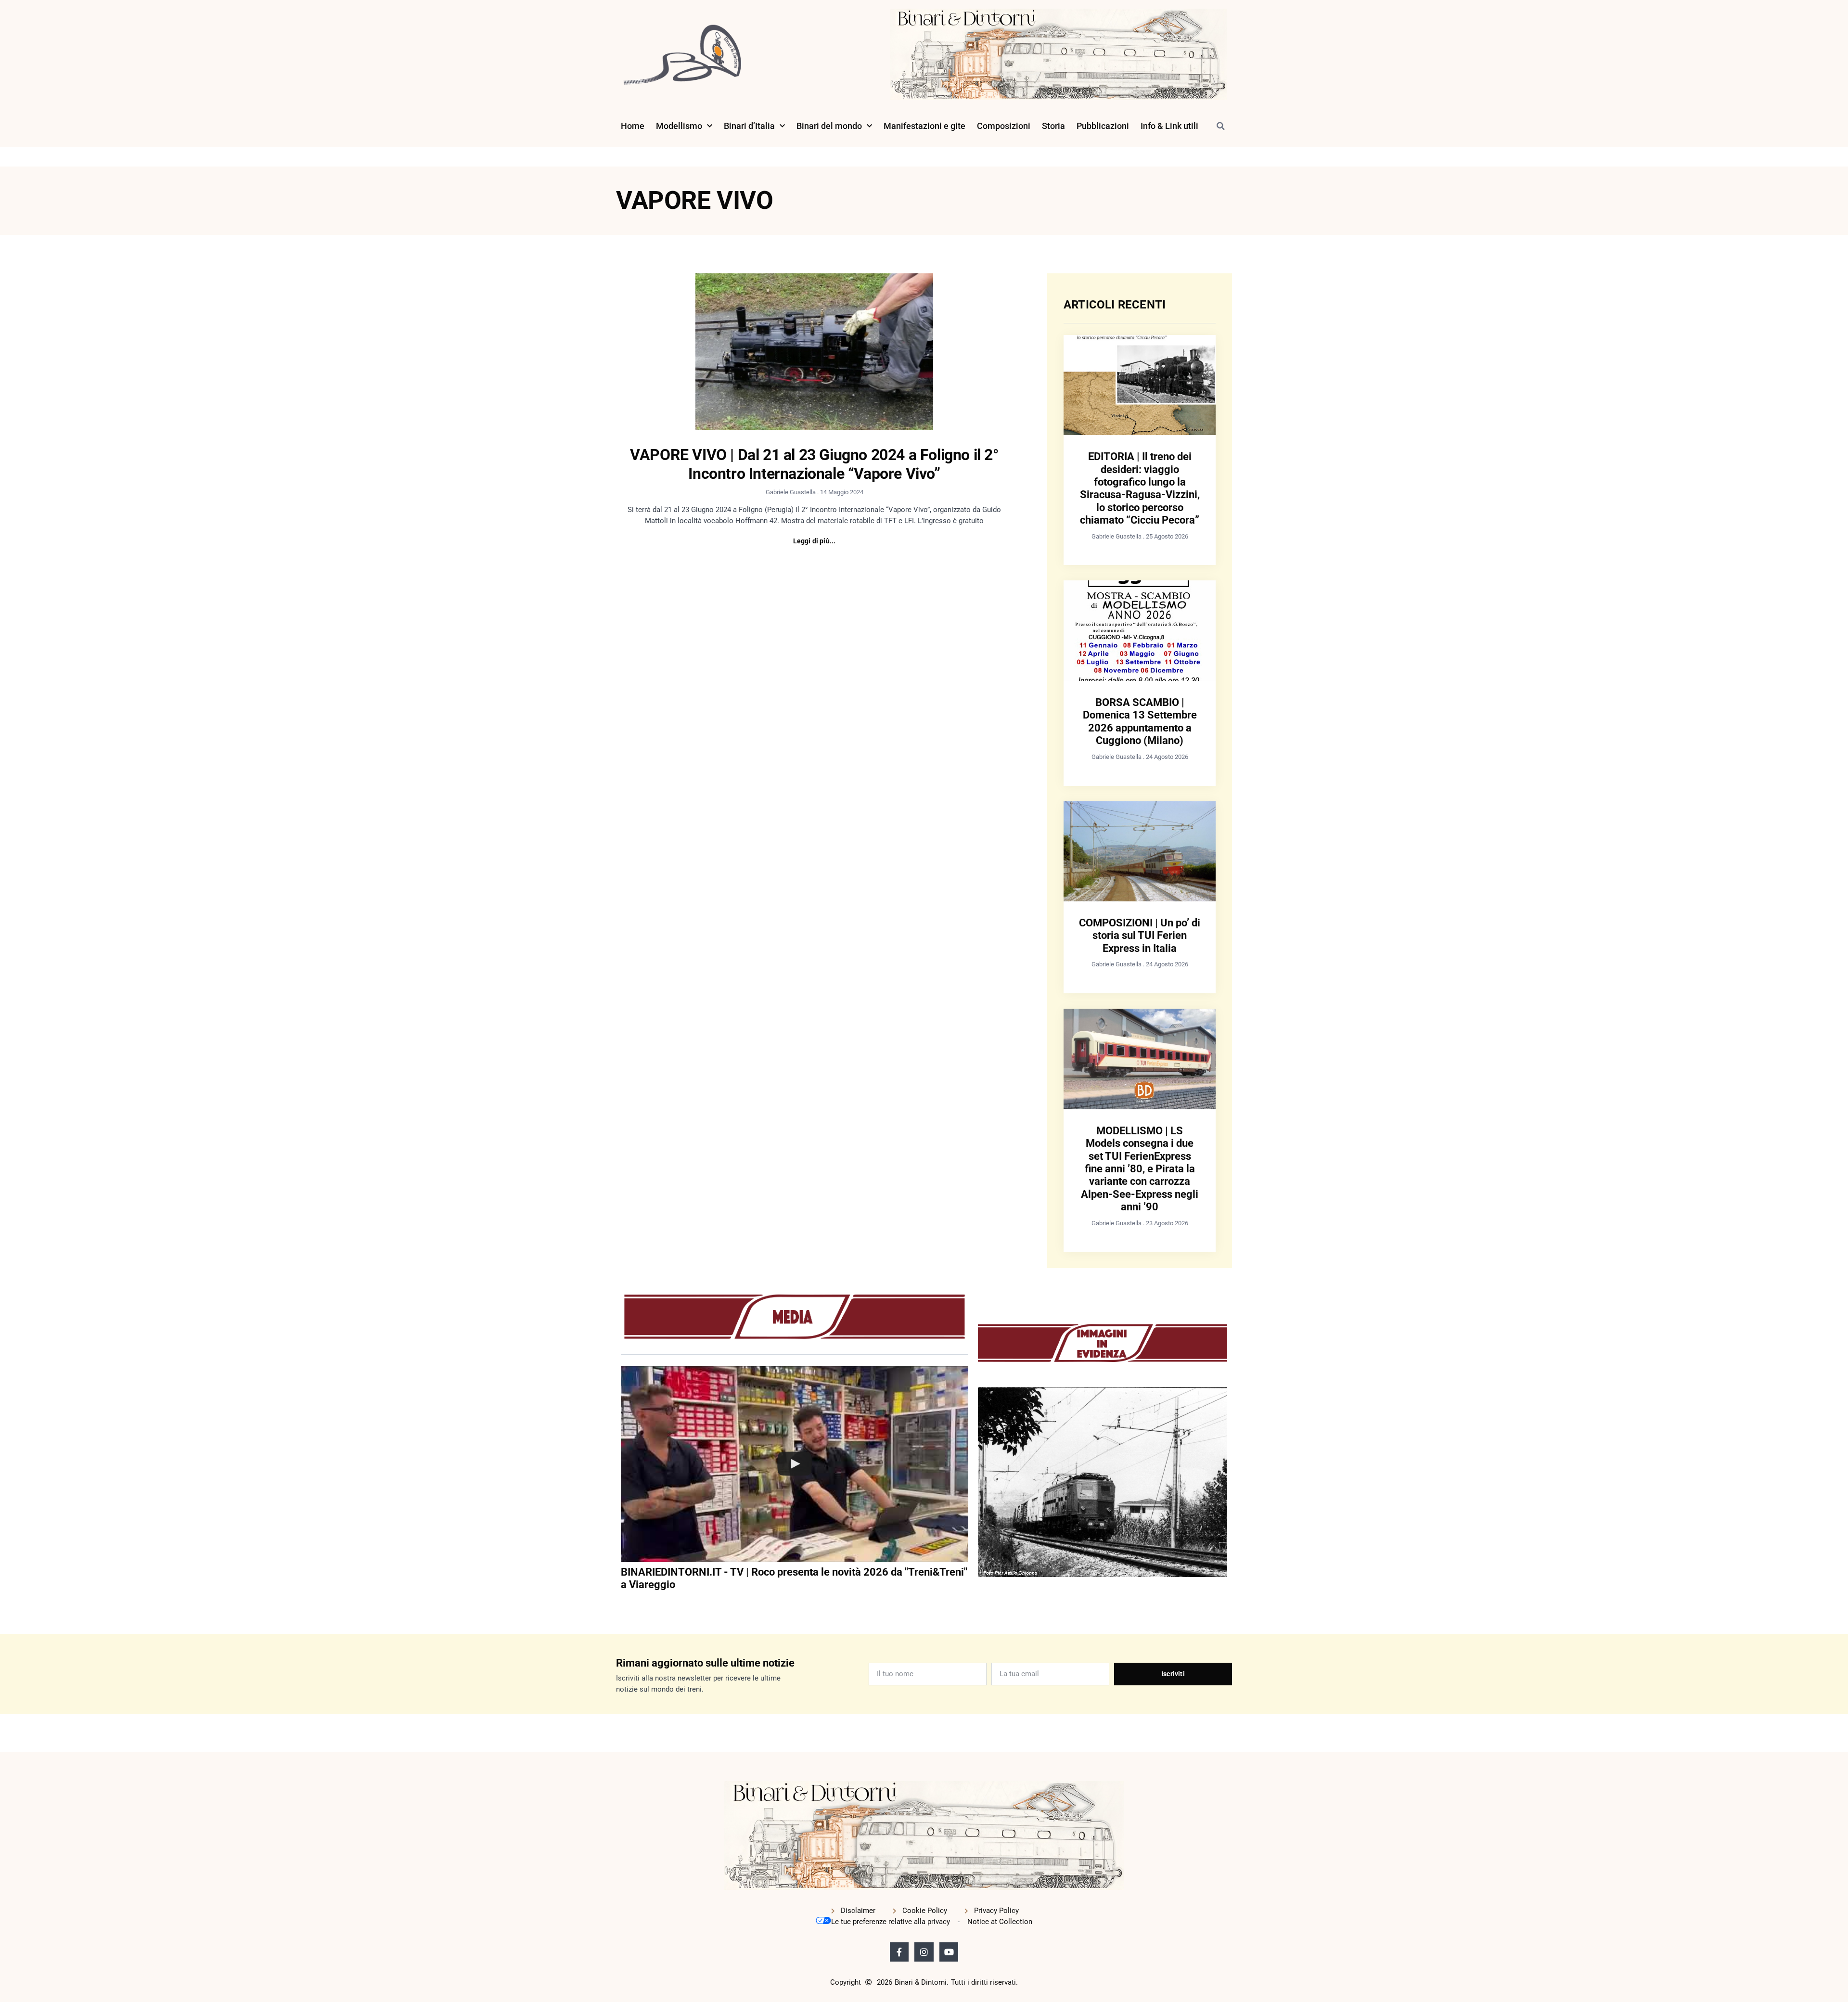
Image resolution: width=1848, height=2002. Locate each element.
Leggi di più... (815, 541)
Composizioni (1004, 126)
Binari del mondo (829, 126)
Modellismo (679, 126)
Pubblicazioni (1103, 126)
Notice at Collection (1000, 1922)
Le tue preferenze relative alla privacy (891, 1922)
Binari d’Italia (749, 126)
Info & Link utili (1169, 126)
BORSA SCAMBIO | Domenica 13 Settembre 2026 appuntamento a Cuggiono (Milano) (1140, 721)
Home (633, 126)
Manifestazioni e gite (924, 126)
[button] (1220, 126)
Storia (1053, 126)
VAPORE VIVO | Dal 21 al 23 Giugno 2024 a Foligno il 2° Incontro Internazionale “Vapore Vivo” (814, 464)
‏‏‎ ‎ (622, 1604)
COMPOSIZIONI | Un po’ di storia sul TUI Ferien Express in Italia (1140, 936)
